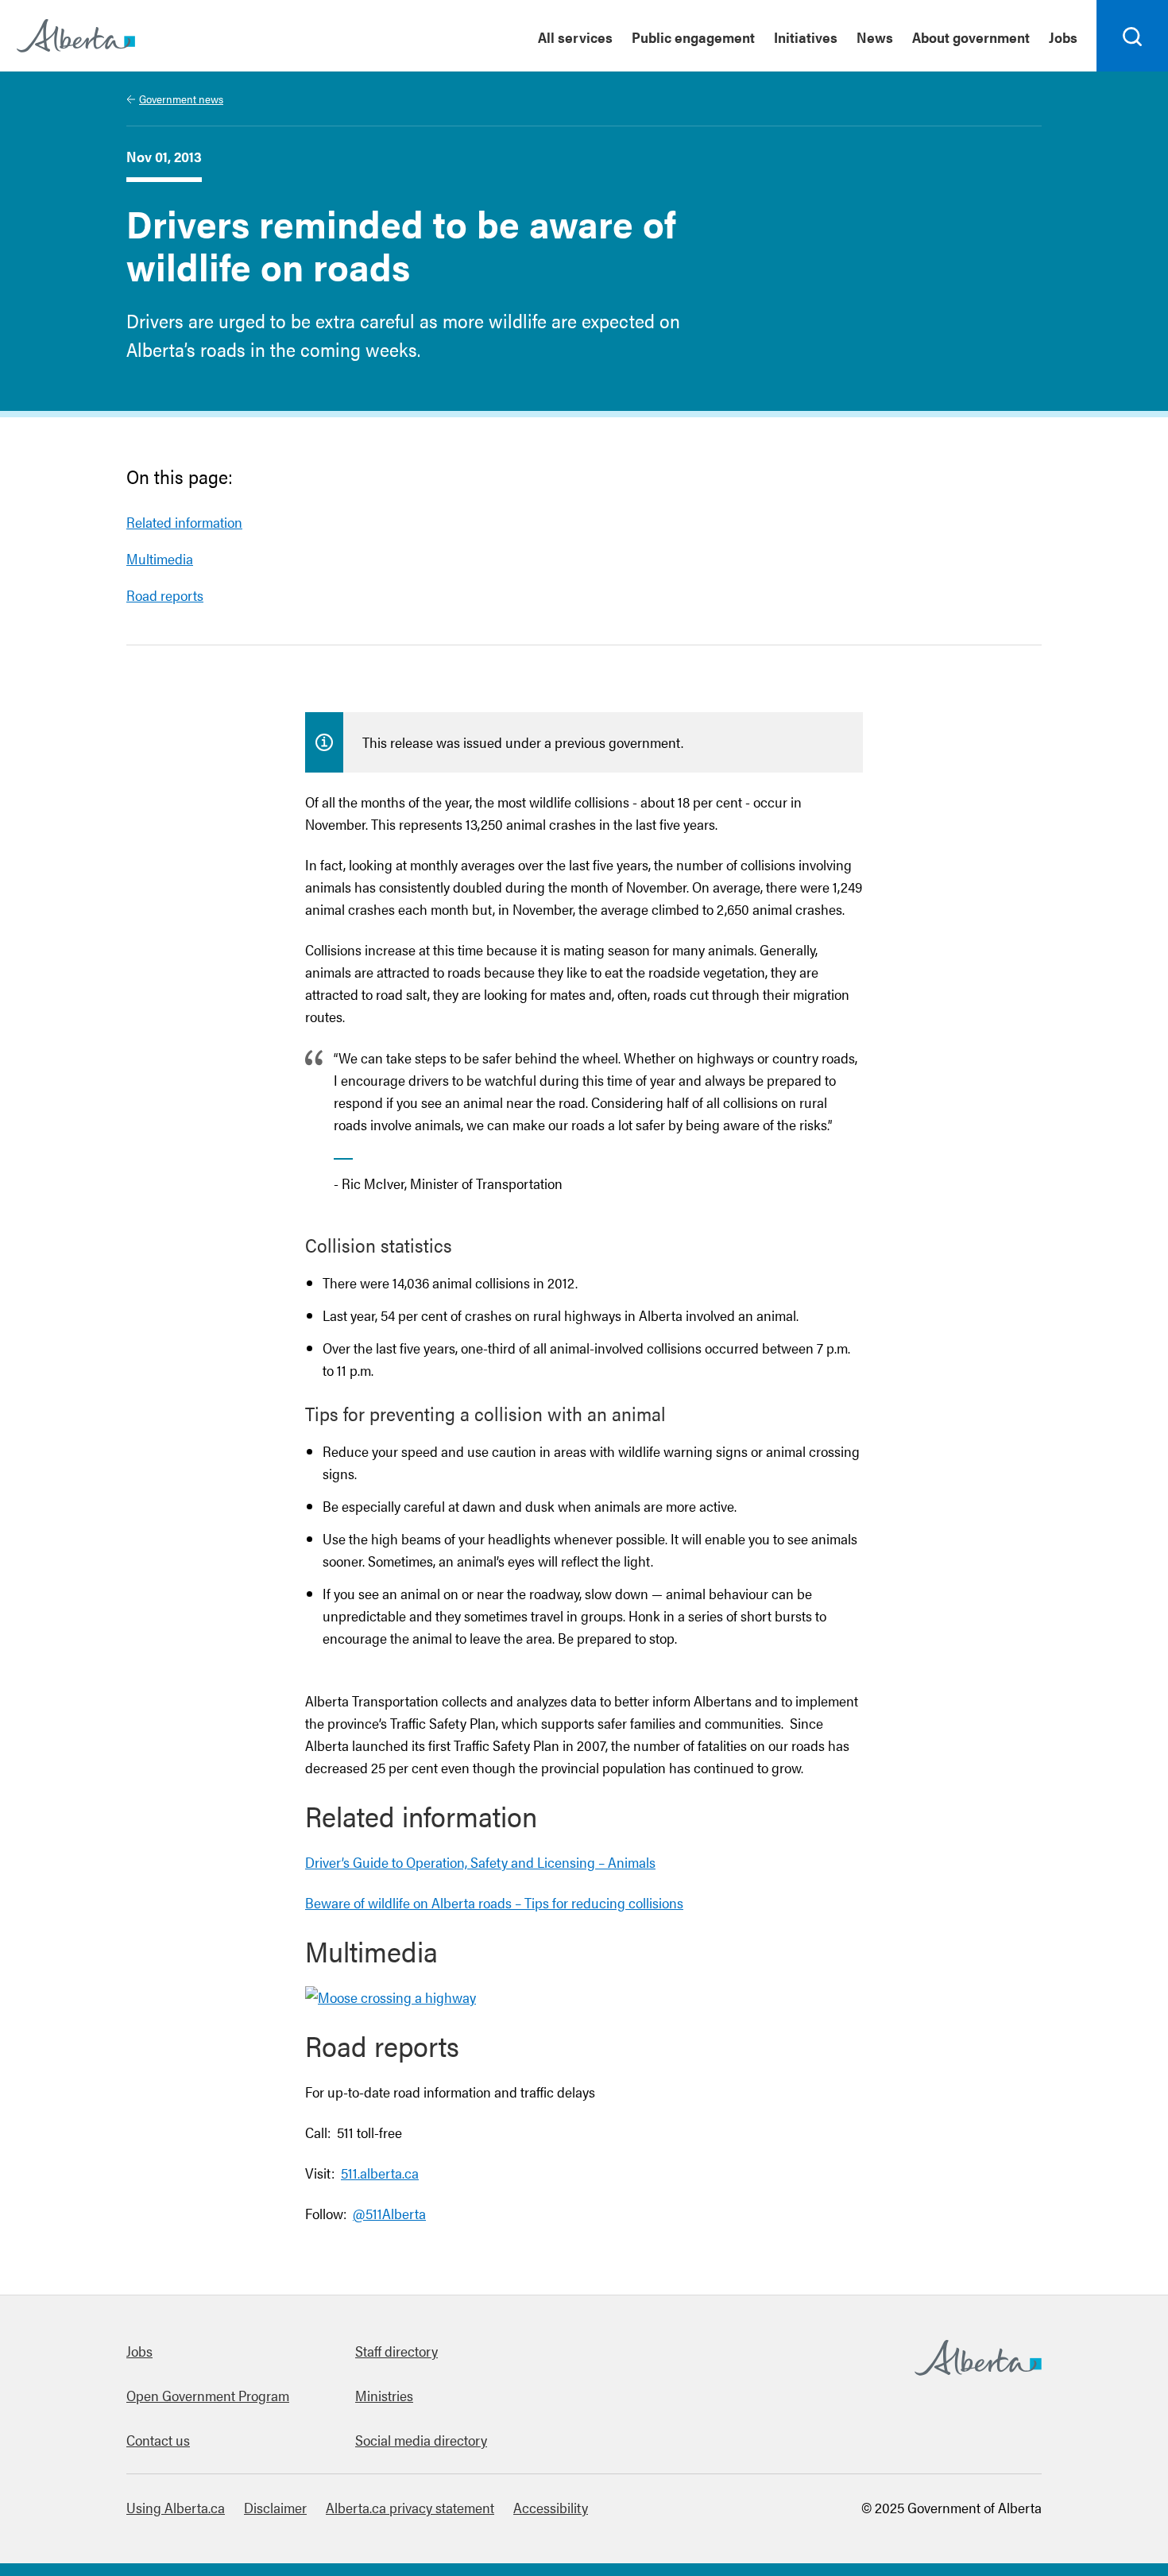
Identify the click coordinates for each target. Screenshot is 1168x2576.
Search (1133, 71)
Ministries (384, 2395)
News (875, 37)
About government (971, 37)
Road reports (165, 595)
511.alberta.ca (380, 2173)
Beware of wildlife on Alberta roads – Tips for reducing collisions (494, 1902)
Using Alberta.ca (176, 2507)
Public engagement (693, 37)
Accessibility (551, 2507)
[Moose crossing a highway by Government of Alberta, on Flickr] (391, 1997)
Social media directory (421, 2440)
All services (575, 37)
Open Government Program (208, 2395)
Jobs (1063, 37)
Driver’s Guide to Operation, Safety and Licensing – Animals (480, 1862)
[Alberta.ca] (76, 36)
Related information (184, 522)
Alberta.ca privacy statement (410, 2507)
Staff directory (396, 2351)
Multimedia (160, 558)
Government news (181, 99)
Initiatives (806, 37)
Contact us (158, 2440)
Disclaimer (275, 2507)
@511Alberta (389, 2213)
